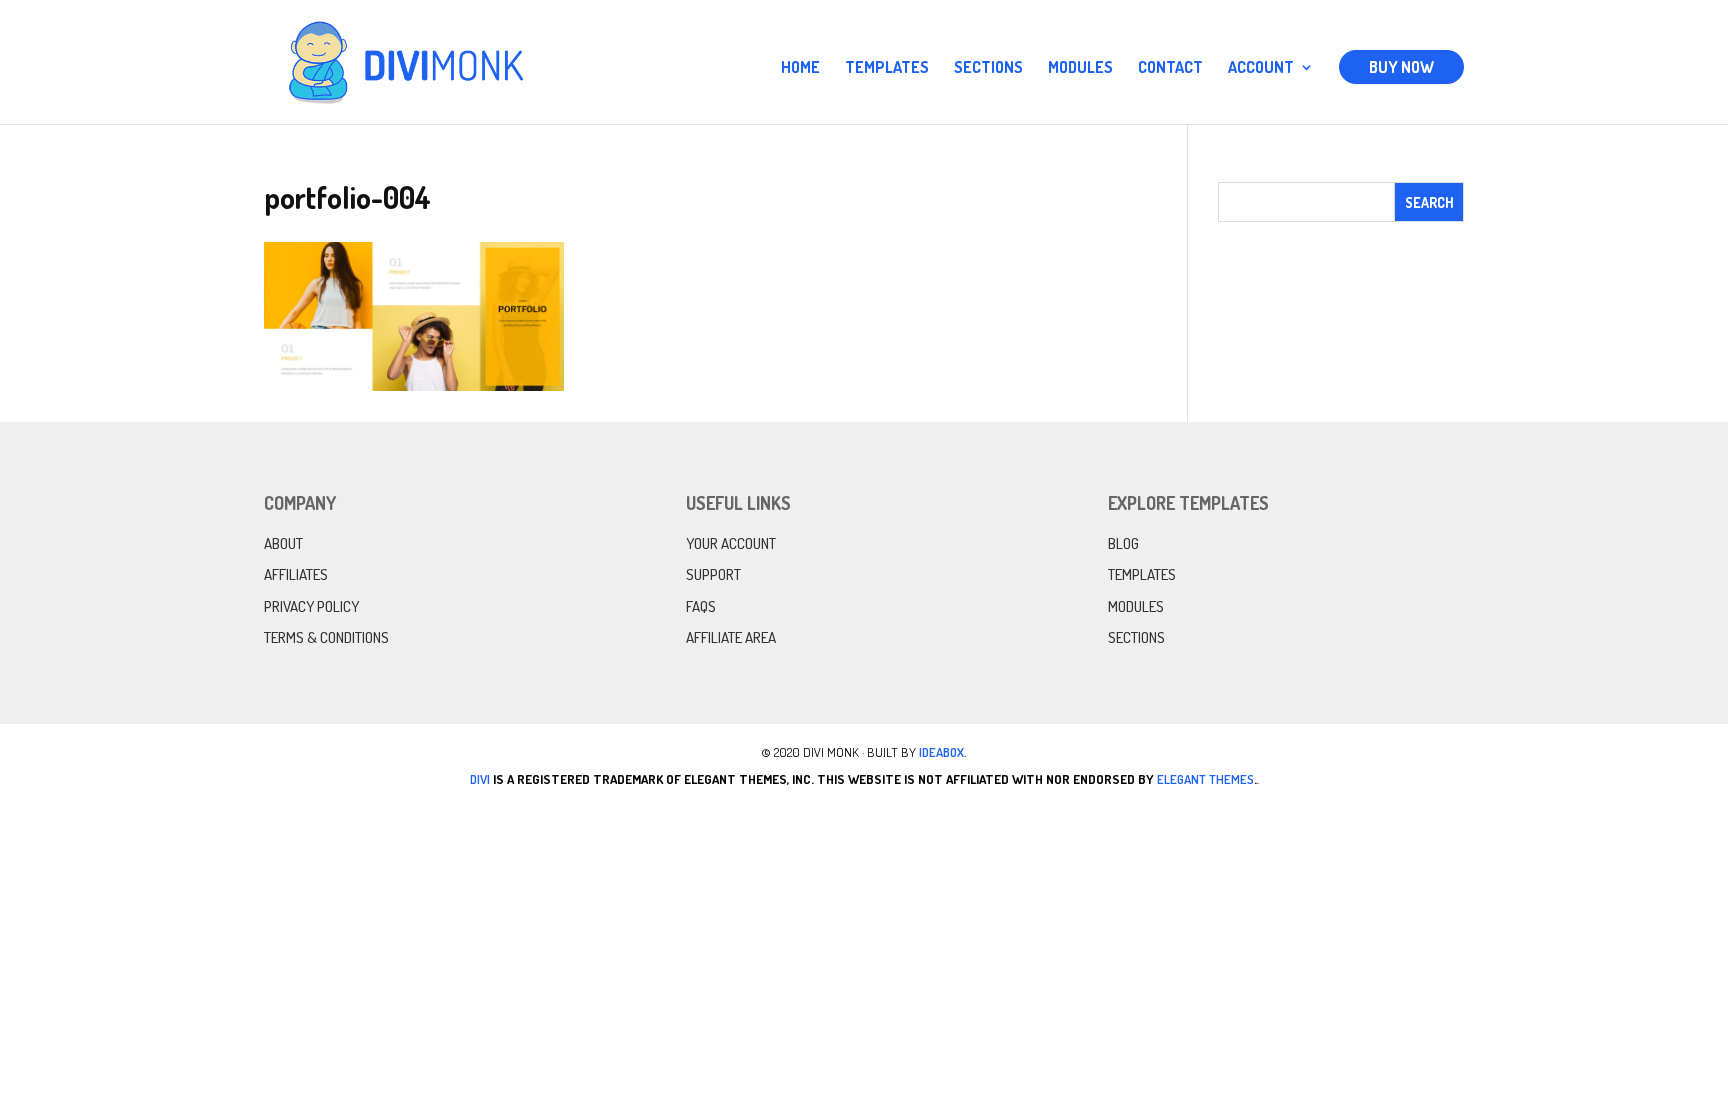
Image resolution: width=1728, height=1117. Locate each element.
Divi (480, 779)
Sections (988, 68)
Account (1261, 68)
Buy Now (1401, 67)
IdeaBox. (943, 752)
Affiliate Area (731, 637)
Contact (1170, 68)
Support (713, 574)
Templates (887, 68)
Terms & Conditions (326, 637)
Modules (1080, 68)
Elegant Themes (1205, 779)
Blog (1123, 543)
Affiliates (296, 574)
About (283, 543)
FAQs (701, 606)
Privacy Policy (311, 606)
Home (800, 68)
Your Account (731, 543)
